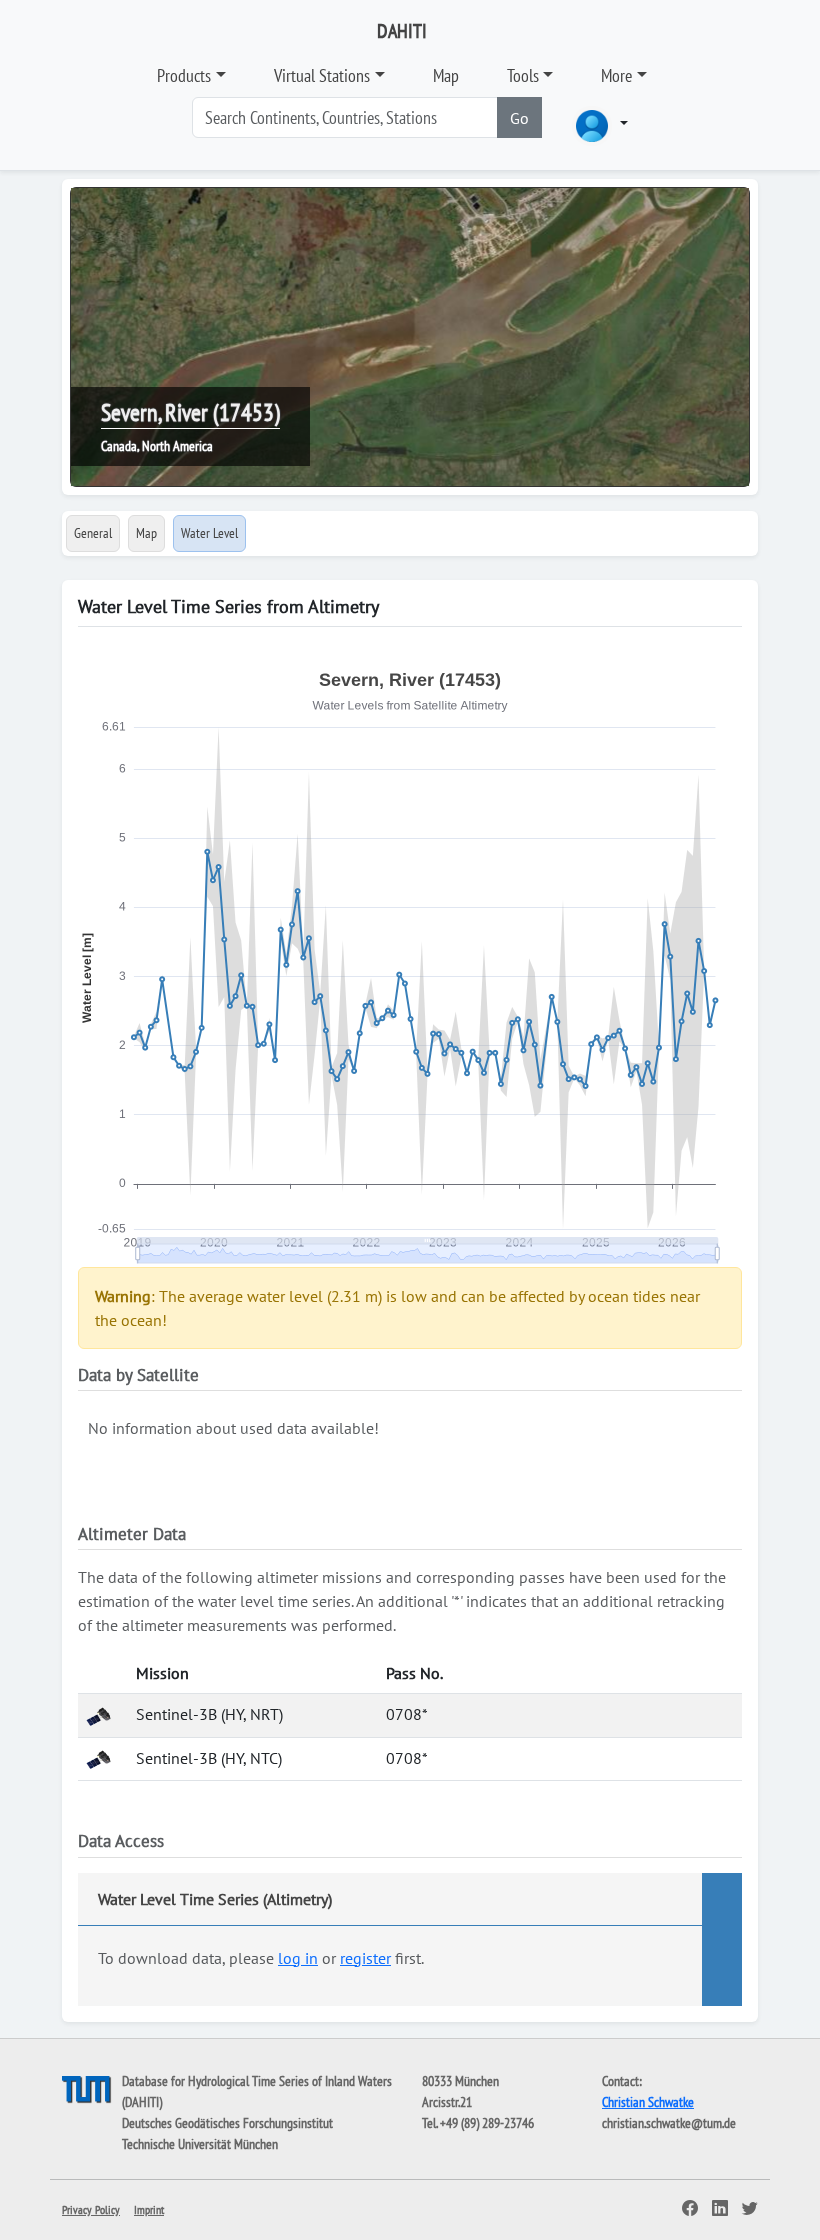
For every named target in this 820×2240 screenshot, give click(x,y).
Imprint (149, 2209)
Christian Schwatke (648, 2102)
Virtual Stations (322, 75)
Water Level (209, 533)
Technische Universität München (200, 2144)
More (616, 75)
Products (184, 75)
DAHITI (402, 31)
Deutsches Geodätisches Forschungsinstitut (227, 2123)
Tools (523, 75)
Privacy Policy (91, 2209)
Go (519, 118)
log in (298, 1958)
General (93, 533)
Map (446, 75)
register (365, 1958)
